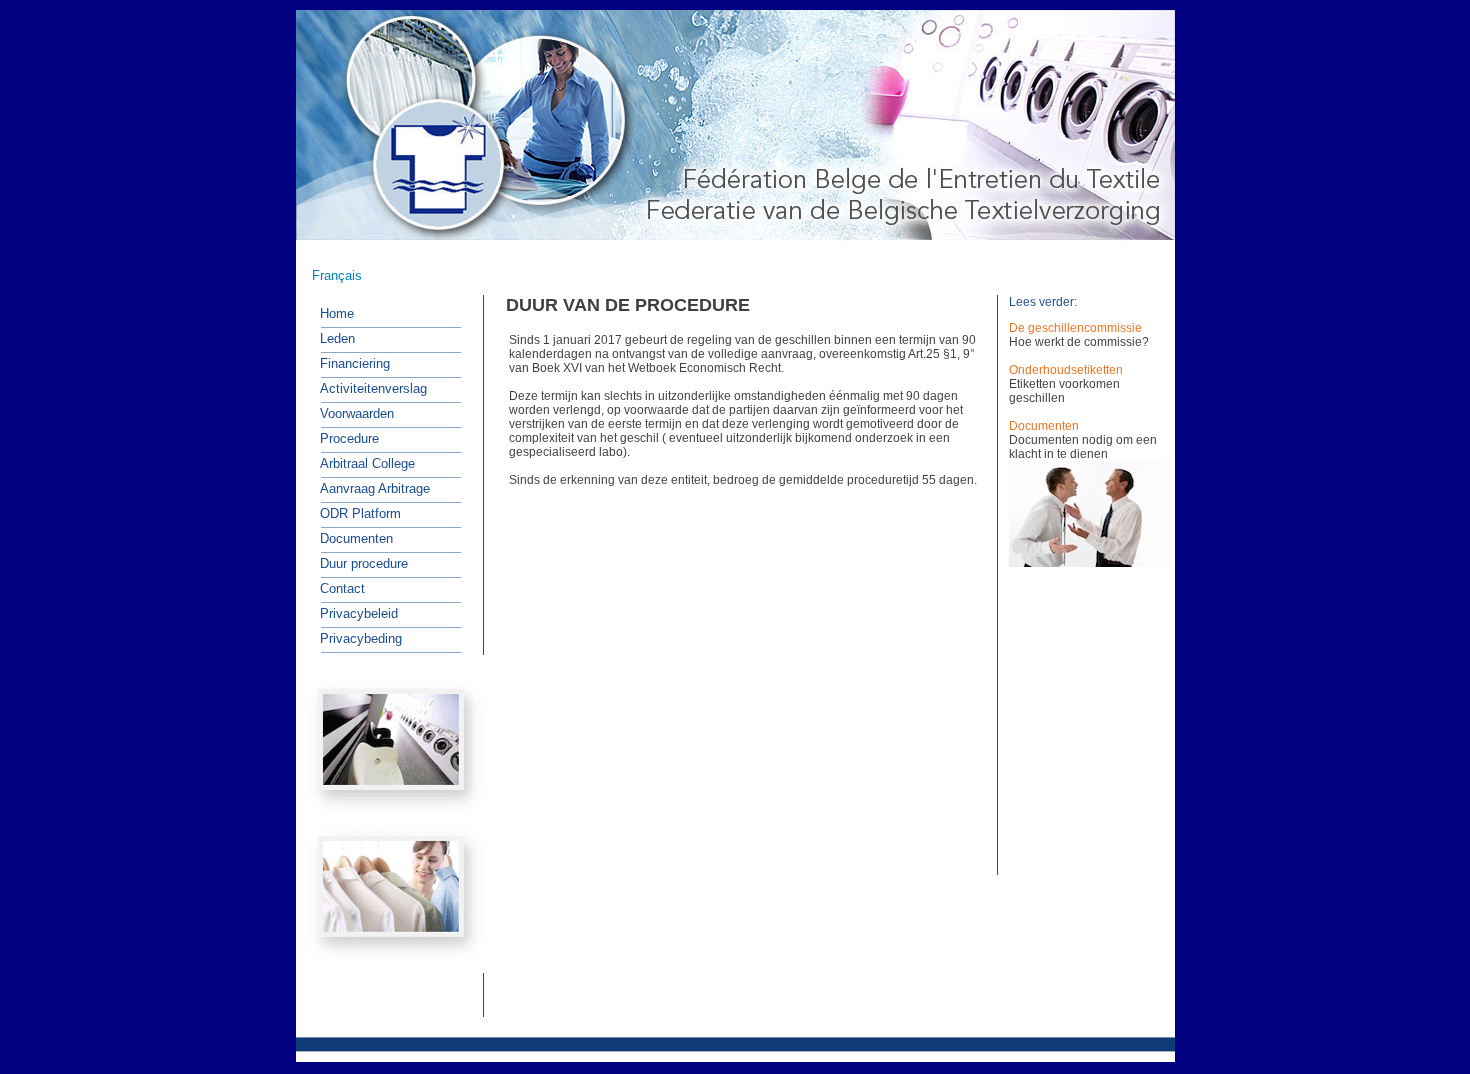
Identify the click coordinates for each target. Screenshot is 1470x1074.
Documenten (1044, 426)
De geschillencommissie (1075, 328)
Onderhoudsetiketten (1066, 370)
